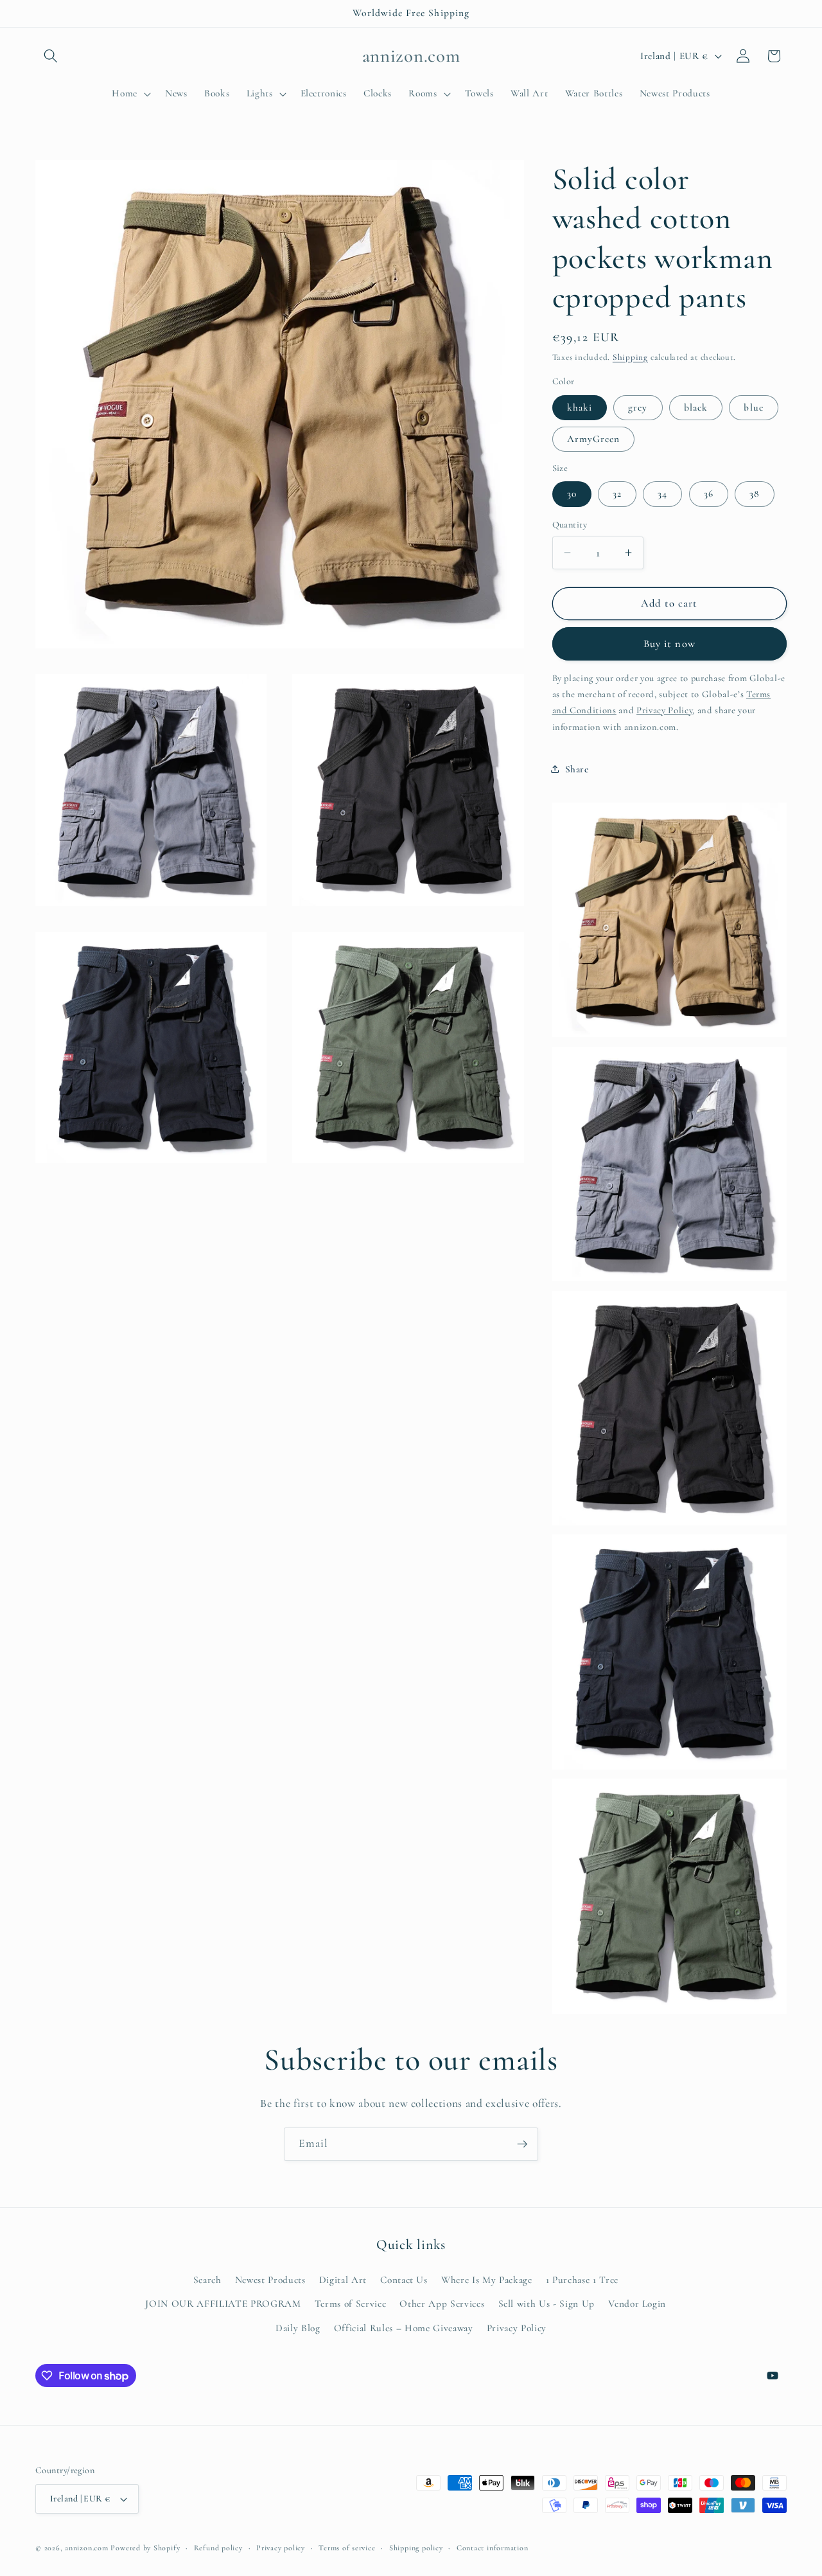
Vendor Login (637, 2304)
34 (662, 493)
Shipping (630, 357)
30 (572, 493)
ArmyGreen (594, 438)
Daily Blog (298, 2328)
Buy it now (669, 643)
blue (753, 407)
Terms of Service (351, 2304)
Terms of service (347, 2548)
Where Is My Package (487, 2280)
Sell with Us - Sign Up (547, 2304)
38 (755, 493)
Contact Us (404, 2280)
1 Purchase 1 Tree (582, 2280)
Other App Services (442, 2304)
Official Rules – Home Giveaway (404, 2328)
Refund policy (218, 2548)
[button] (51, 56)
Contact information (493, 2548)
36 (709, 493)
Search (207, 2280)
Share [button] (577, 769)
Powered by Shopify (145, 2548)
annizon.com (86, 2548)
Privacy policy (281, 2548)
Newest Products (270, 2280)
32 (617, 493)
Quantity (570, 525)
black (696, 407)
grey (638, 407)
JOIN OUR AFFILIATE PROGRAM (223, 2304)
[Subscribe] (522, 2144)
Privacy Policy (517, 2328)
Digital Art (343, 2280)
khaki (580, 407)
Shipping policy (416, 2548)
